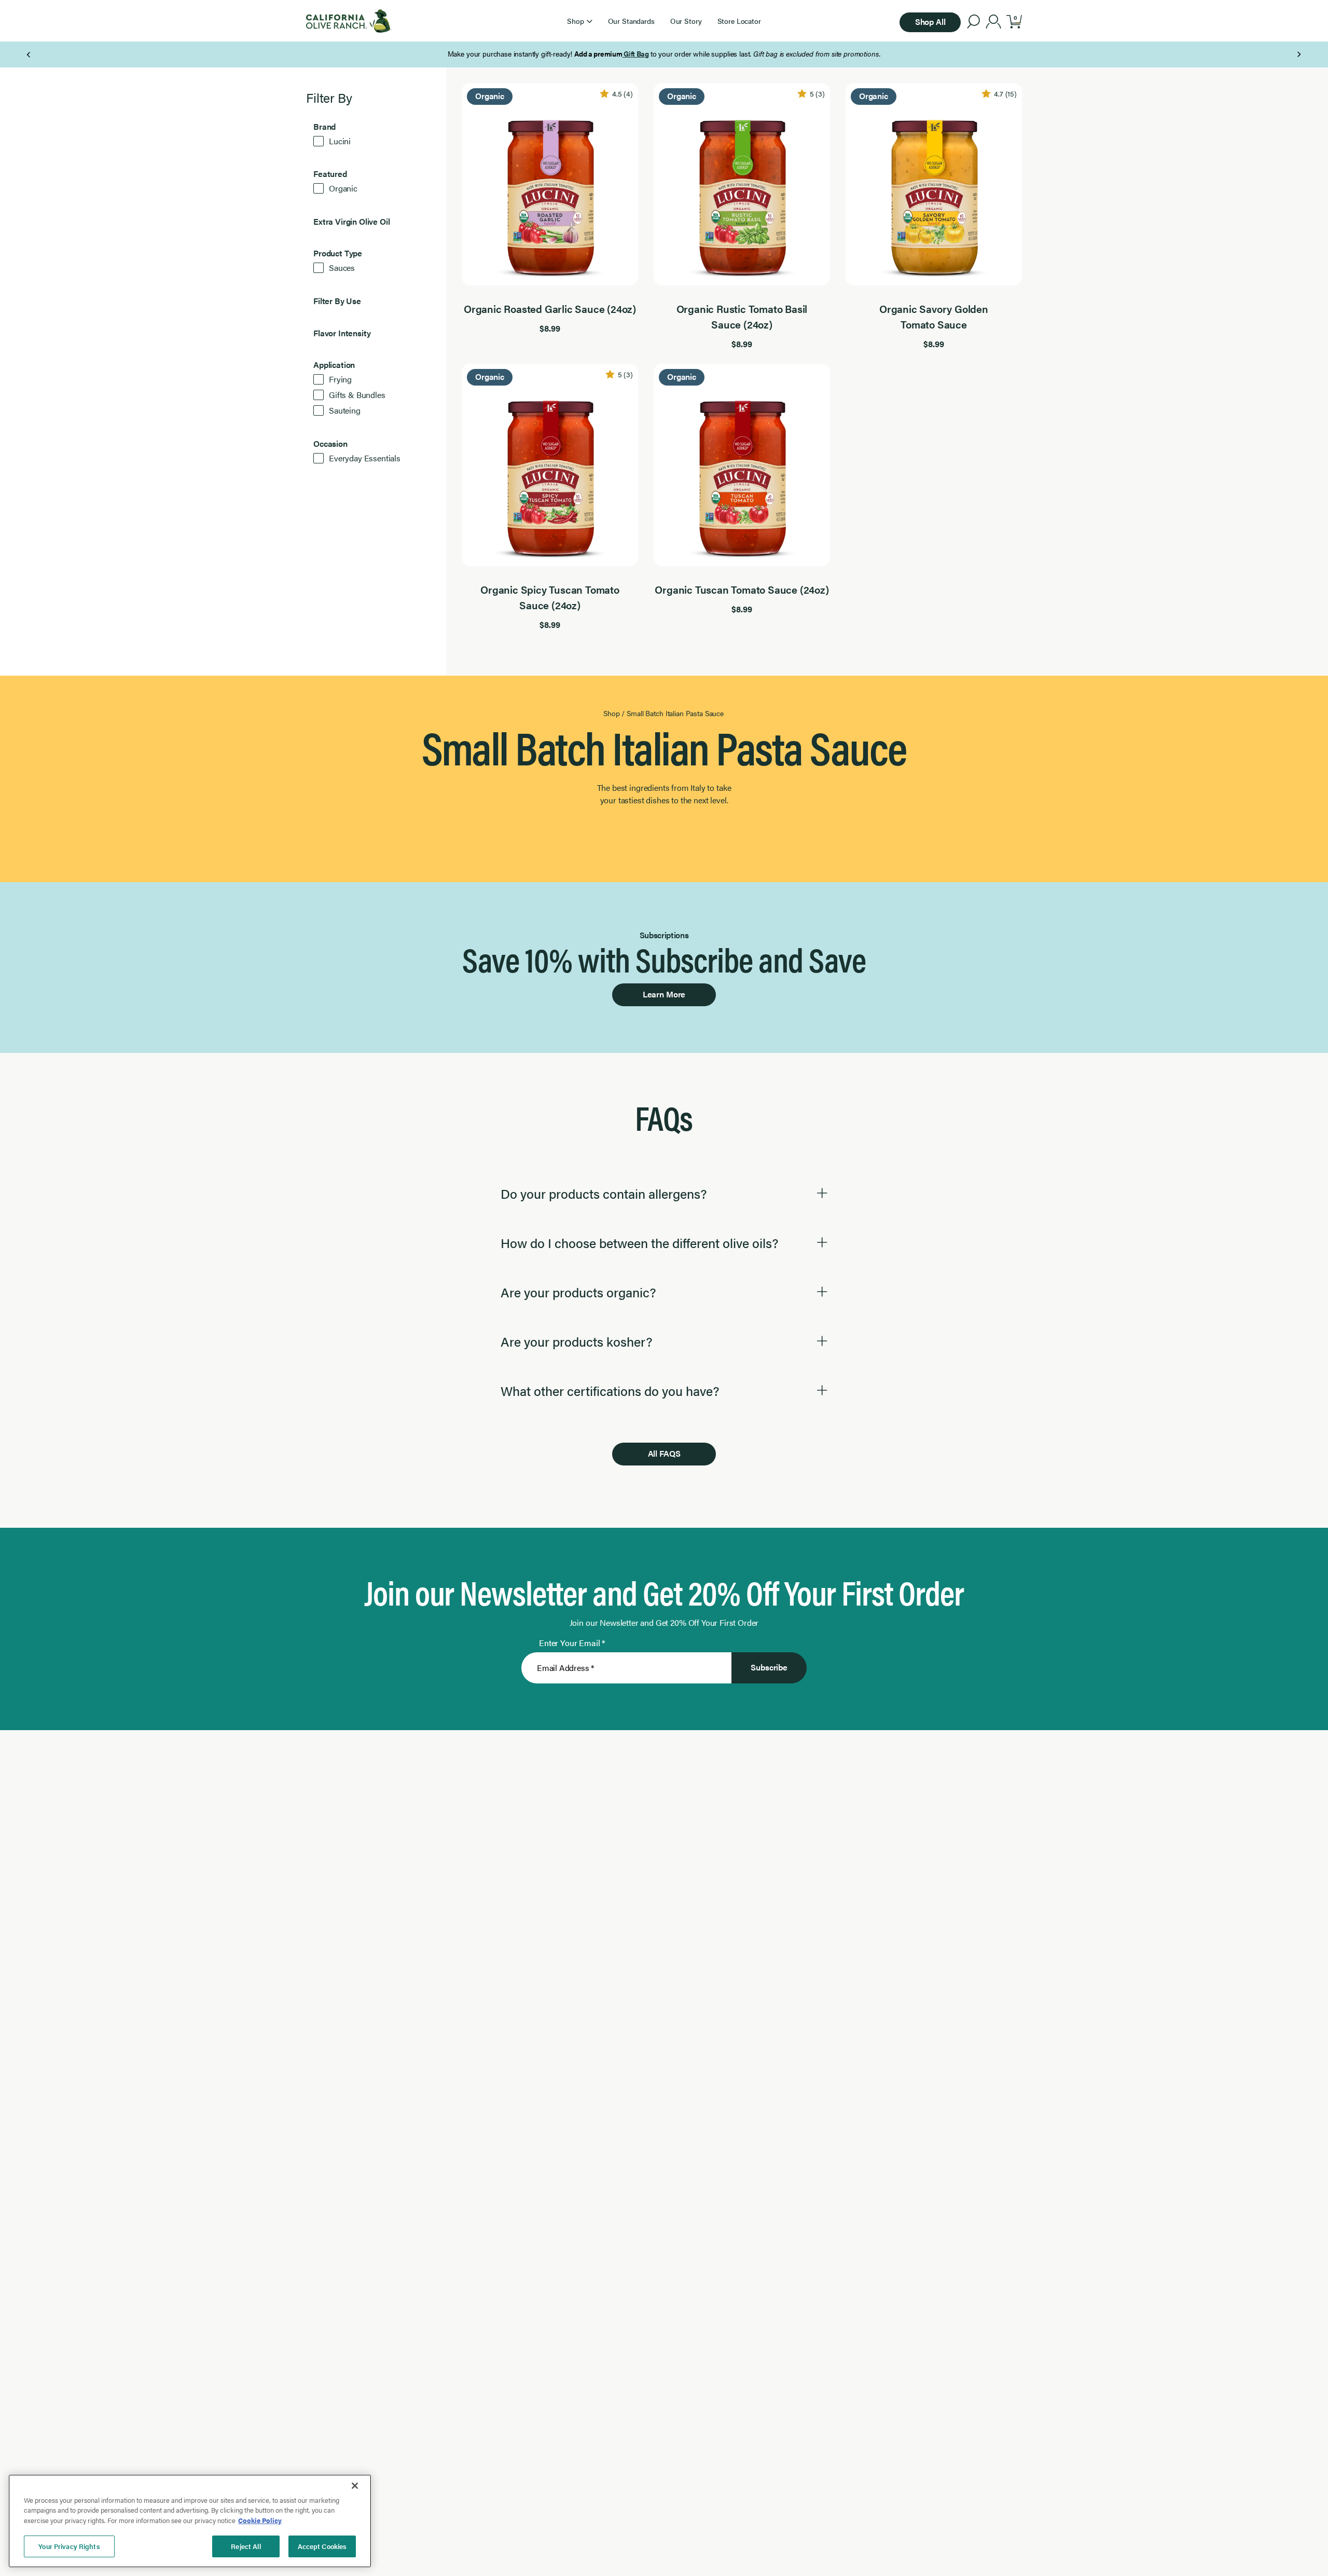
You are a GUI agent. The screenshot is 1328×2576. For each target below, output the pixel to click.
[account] (994, 23)
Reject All (246, 2546)
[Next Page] (1299, 54)
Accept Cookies (322, 2546)
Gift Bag (635, 53)
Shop (611, 713)
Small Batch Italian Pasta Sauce (675, 713)
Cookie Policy (260, 2520)
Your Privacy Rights (69, 2546)
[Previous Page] (29, 54)
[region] (190, 2521)
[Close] (355, 2486)
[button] (579, 21)
